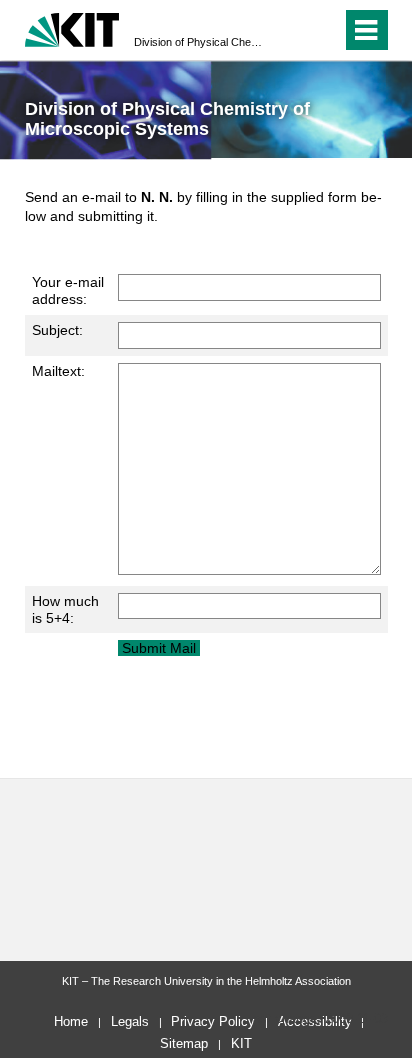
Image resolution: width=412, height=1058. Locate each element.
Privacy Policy (213, 1021)
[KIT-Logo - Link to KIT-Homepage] (72, 27)
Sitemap (184, 1043)
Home (71, 1021)
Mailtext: (58, 371)
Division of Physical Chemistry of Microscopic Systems (200, 42)
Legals (130, 1021)
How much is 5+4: (65, 609)
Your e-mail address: (68, 290)
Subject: (57, 330)
